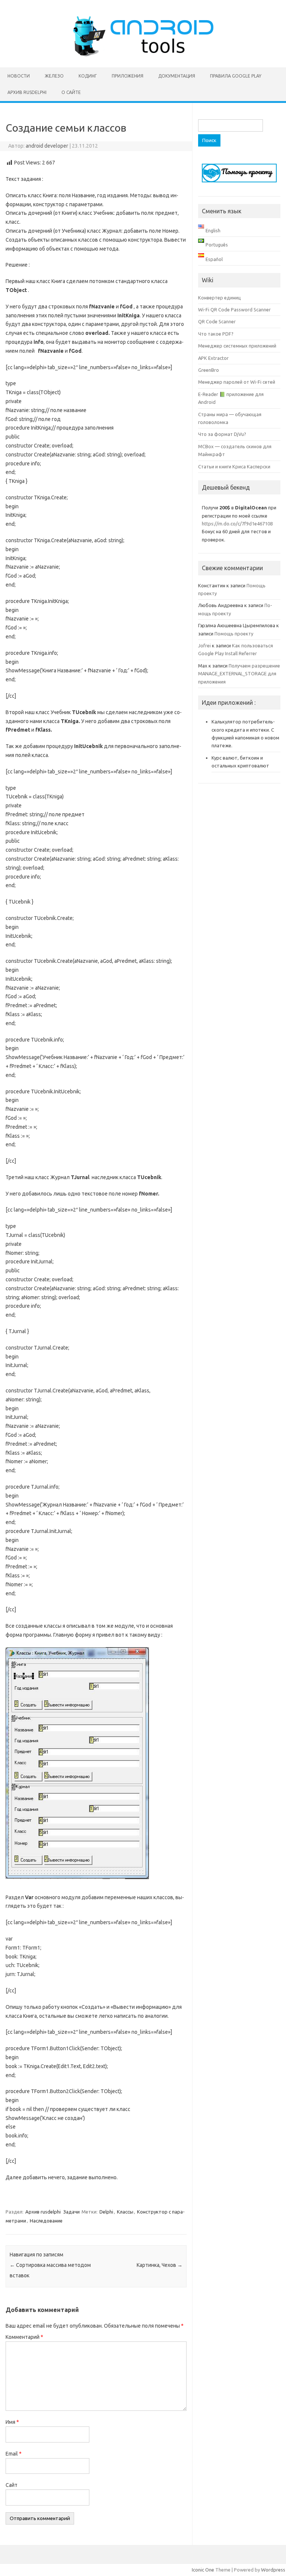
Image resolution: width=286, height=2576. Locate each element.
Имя (12, 2422)
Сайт (12, 2485)
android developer (47, 146)
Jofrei (204, 645)
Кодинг (88, 76)
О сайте (71, 92)
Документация (177, 76)
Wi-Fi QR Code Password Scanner (234, 310)
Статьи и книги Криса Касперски (234, 466)
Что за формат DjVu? (222, 434)
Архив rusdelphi (27, 92)
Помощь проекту (234, 634)
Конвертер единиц (220, 298)
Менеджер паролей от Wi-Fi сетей (237, 382)
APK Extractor (213, 358)
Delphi (106, 2212)
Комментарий (24, 2337)
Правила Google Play (236, 76)
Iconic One (203, 2570)
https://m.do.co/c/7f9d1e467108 (237, 524)
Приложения (128, 76)
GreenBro (209, 370)
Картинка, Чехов (160, 2265)
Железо (54, 76)
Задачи (71, 2212)
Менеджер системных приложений (237, 346)
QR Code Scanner (217, 321)
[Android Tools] (143, 55)
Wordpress (273, 2570)
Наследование (46, 2221)
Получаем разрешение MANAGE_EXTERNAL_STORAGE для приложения (239, 674)
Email (14, 2454)
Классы (125, 2212)
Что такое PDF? (216, 334)
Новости (19, 76)
